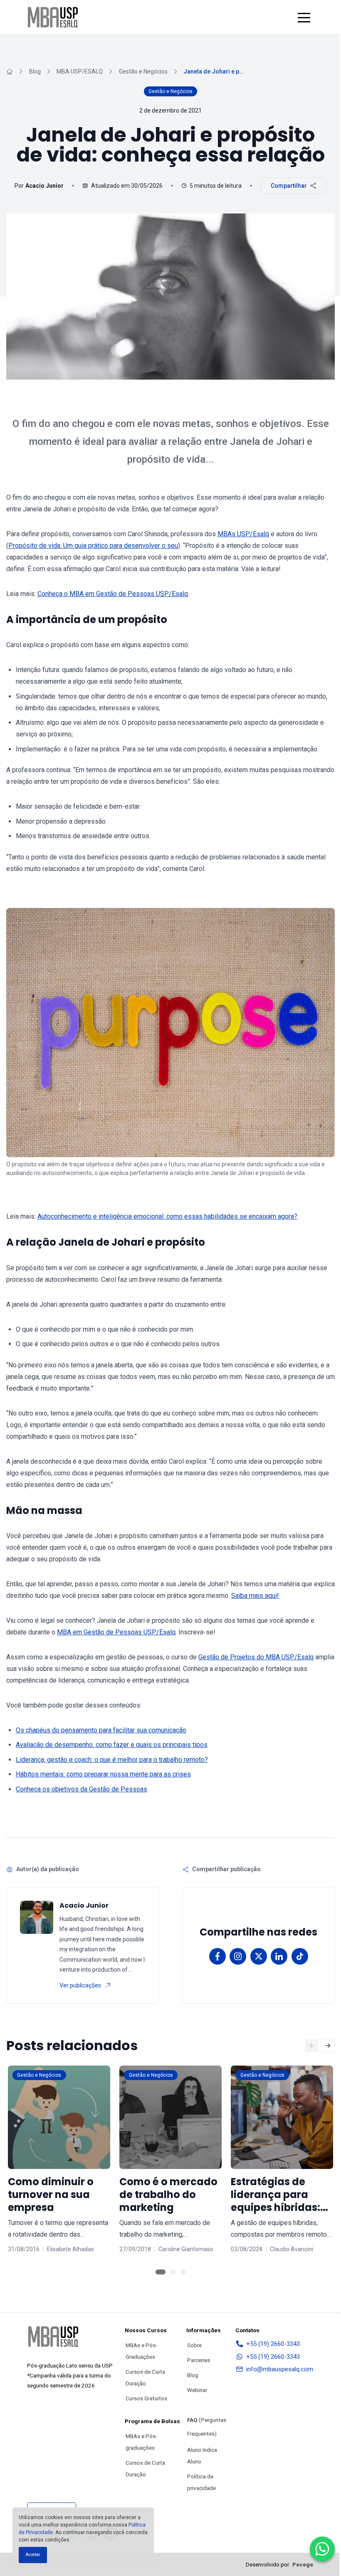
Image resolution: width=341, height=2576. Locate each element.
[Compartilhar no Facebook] (217, 1956)
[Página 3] (183, 2272)
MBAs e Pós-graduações (141, 2442)
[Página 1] (161, 2272)
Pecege (303, 2564)
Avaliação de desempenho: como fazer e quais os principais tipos (112, 1745)
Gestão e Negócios (143, 71)
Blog (35, 71)
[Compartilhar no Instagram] (238, 1956)
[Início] (10, 71)
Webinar (197, 2390)
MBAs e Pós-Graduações (141, 2351)
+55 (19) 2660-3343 (273, 2344)
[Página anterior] (312, 2046)
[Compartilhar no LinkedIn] (279, 1956)
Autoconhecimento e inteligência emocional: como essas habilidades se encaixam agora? (167, 1216)
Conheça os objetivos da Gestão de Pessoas (82, 1789)
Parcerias (199, 2360)
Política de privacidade (201, 2482)
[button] (304, 17)
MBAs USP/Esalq (243, 534)
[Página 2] (173, 2272)
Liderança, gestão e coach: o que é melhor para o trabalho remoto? (112, 1760)
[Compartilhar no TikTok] (300, 1956)
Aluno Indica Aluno (202, 2456)
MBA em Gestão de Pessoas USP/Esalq (116, 1632)
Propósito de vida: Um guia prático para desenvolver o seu (93, 546)
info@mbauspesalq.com (280, 2369)
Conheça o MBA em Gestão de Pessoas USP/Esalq (113, 594)
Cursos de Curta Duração (145, 2377)
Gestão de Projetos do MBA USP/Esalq (256, 1657)
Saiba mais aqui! (255, 1596)
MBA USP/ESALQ (80, 71)
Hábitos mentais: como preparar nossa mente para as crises (103, 1774)
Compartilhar (289, 186)
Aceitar (33, 2555)
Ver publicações (80, 1985)
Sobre (194, 2345)
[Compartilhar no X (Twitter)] (259, 1956)
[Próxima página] (328, 2046)
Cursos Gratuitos (146, 2398)
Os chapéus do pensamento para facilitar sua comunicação (101, 1730)
